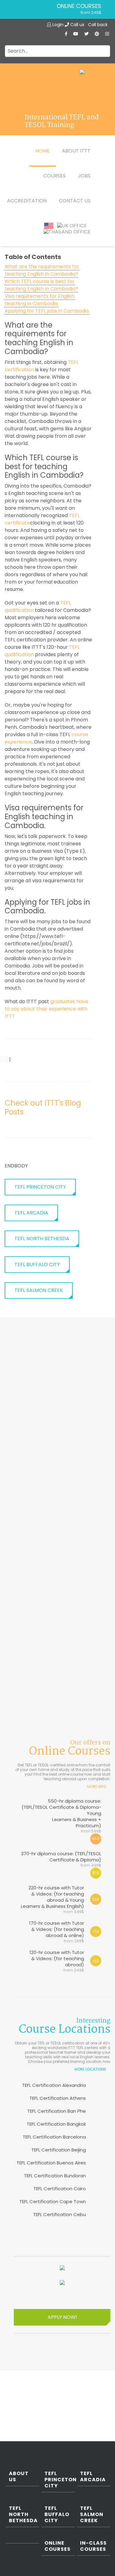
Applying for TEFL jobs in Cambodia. (47, 311)
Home (42, 151)
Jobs (84, 176)
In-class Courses (93, 2546)
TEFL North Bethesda (42, 1239)
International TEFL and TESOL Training (62, 122)
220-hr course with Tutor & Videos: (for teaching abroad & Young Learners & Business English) (52, 1899)
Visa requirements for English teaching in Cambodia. (40, 300)
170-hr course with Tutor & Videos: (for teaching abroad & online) (57, 1932)
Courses (54, 176)
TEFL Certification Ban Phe (57, 2111)
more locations (90, 2069)
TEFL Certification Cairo (60, 2189)
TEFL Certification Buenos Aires (51, 2163)
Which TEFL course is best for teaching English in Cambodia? (41, 285)
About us (19, 2477)
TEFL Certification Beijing (59, 2150)
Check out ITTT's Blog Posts (43, 1107)
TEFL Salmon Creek (39, 1290)
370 (96, 1873)
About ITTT (76, 151)
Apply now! (62, 2317)
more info (97, 1786)
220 (96, 1899)
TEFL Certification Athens (58, 2098)
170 (96, 1932)
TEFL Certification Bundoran (55, 2176)
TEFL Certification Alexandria (54, 2085)
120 (96, 1961)
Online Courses (79, 6)
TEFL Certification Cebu (59, 2214)
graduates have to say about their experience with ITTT (46, 1009)
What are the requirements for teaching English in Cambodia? (42, 270)
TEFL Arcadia (31, 1213)
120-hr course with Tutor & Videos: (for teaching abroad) (57, 1961)
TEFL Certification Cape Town (53, 2201)
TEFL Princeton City (40, 1187)
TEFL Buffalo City (37, 1264)
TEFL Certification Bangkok (56, 2124)
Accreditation (27, 201)
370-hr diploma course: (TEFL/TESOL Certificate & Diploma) (61, 1859)
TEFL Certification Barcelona (54, 2137)
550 (96, 1839)
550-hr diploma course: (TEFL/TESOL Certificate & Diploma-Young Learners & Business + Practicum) (61, 1816)
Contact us (75, 201)
